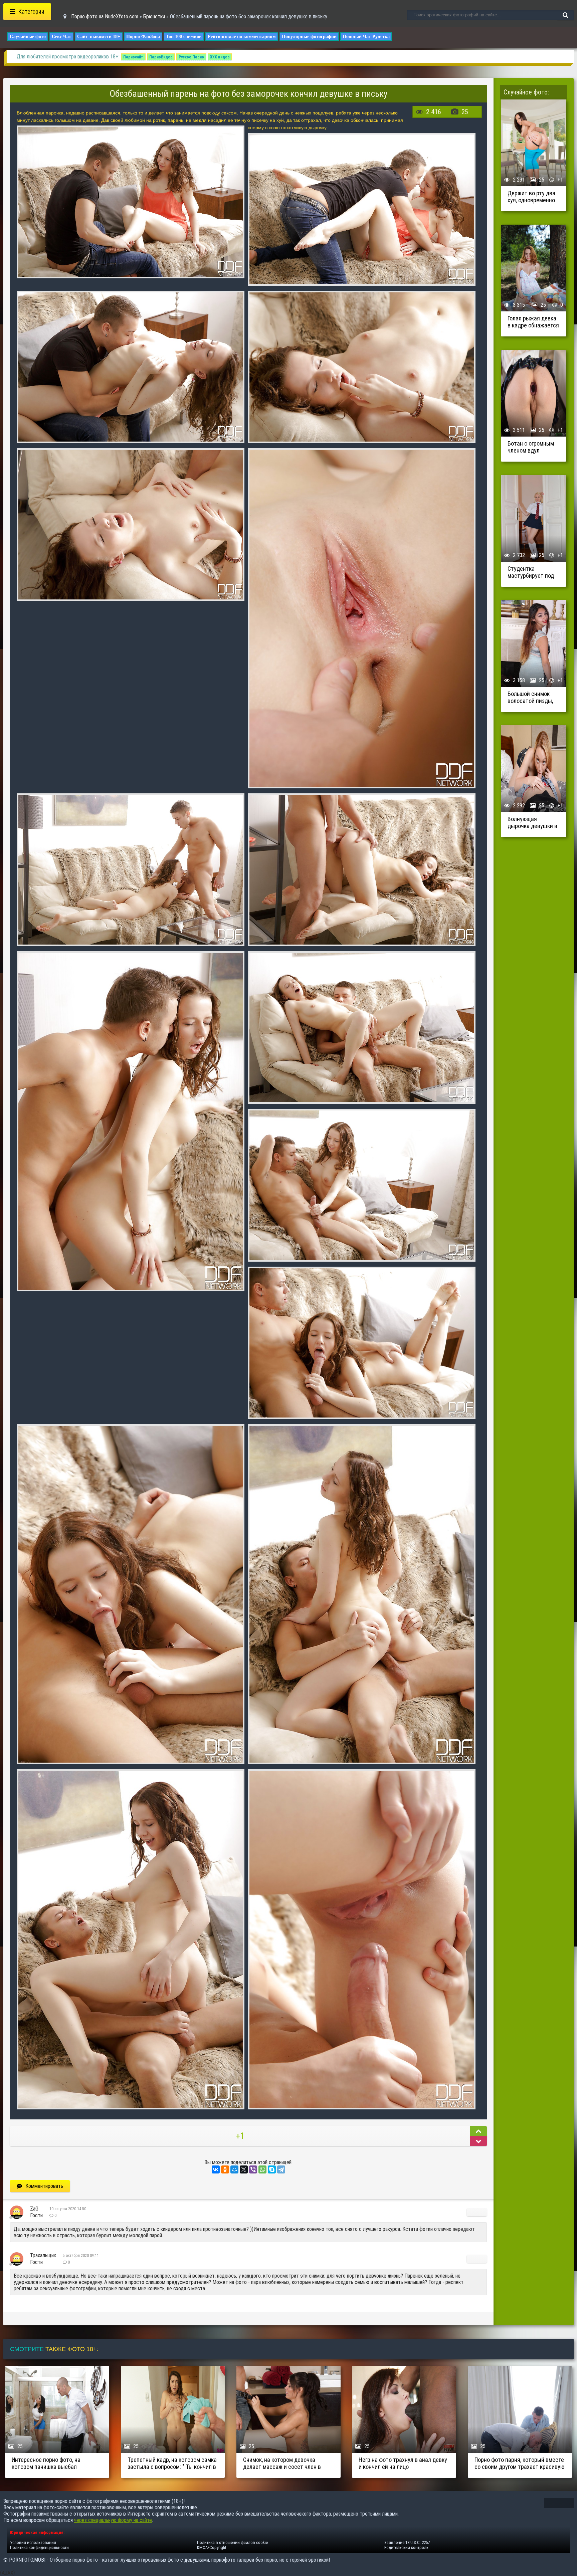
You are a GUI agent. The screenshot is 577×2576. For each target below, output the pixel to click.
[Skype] (272, 2169)
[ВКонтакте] (216, 2169)
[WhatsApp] (262, 2169)
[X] (244, 2169)
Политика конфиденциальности (39, 2547)
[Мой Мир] (234, 2169)
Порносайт (133, 57)
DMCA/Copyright (212, 2547)
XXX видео (220, 57)
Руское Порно (191, 57)
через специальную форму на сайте (113, 2520)
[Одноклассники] (225, 2169)
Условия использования (33, 2542)
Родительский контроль (406, 2547)
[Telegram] (281, 2169)
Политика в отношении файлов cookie (232, 2542)
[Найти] (565, 15)
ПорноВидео (161, 57)
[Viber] (253, 2169)
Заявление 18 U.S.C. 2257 (407, 2542)
